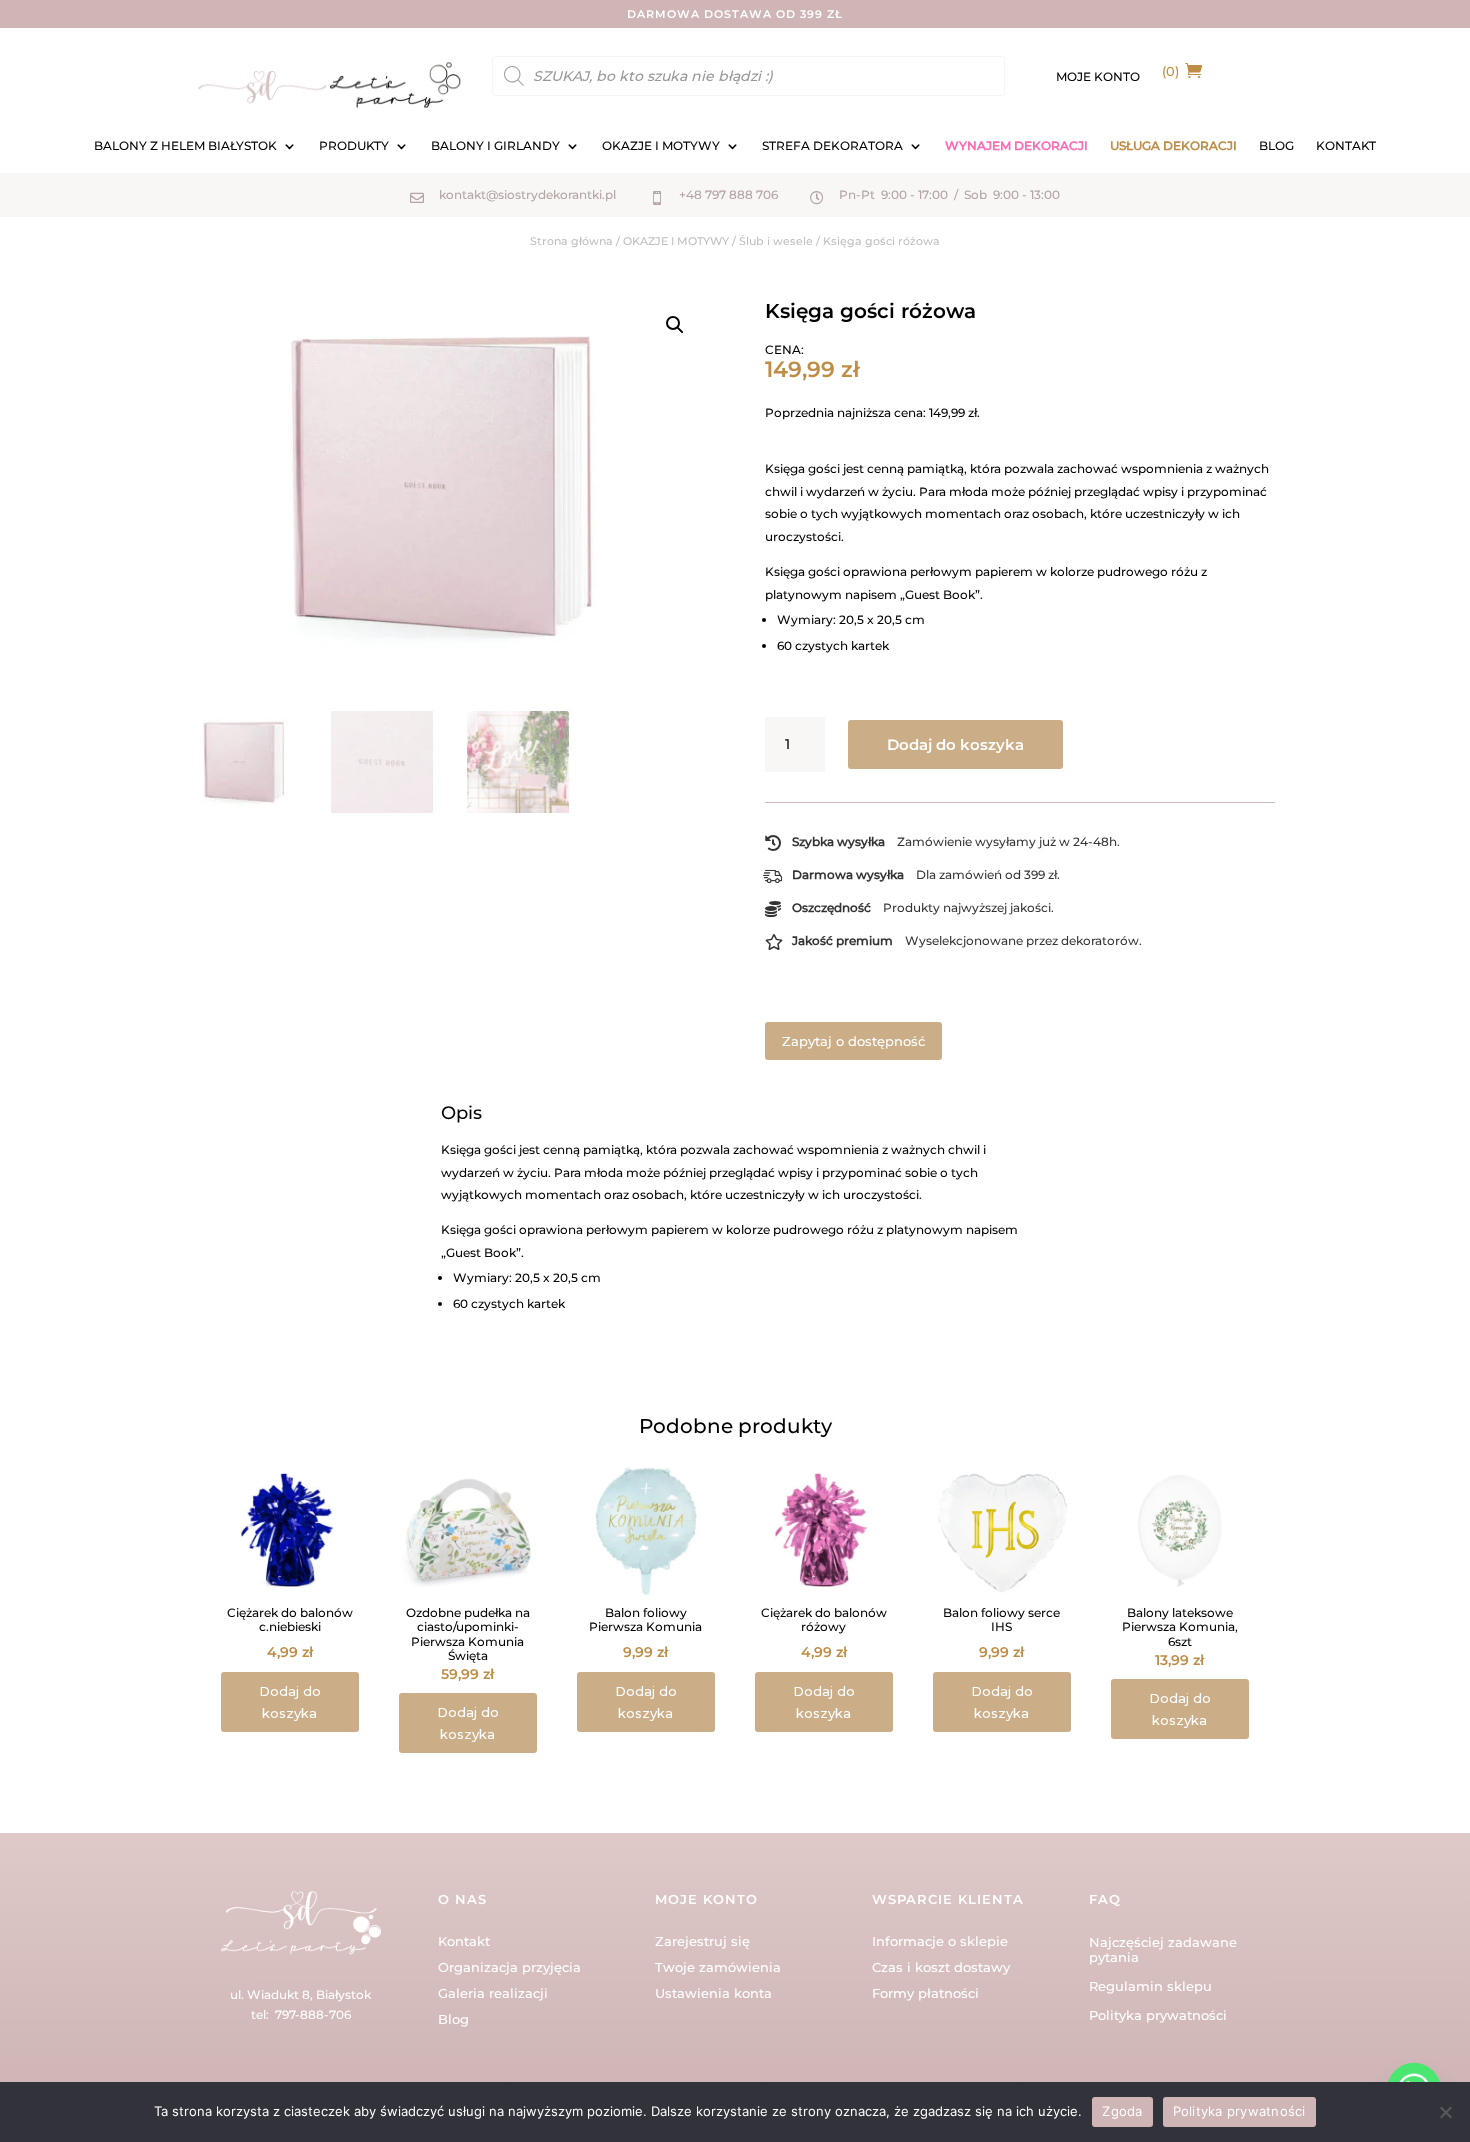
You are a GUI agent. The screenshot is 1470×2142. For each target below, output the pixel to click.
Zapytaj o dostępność (853, 1041)
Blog (453, 2019)
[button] (675, 325)
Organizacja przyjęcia (509, 1967)
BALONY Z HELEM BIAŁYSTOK (185, 146)
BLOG (1276, 146)
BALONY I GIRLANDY (495, 146)
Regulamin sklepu (1150, 1986)
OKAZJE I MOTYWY (661, 146)
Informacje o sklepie (940, 1941)
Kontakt (464, 1941)
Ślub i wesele (776, 241)
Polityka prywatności (1158, 2015)
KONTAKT (1346, 146)
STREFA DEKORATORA (832, 146)
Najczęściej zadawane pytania (1163, 1950)
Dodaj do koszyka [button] (290, 1702)
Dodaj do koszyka (955, 744)
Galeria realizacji (493, 1993)
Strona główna (571, 241)
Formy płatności (925, 1993)
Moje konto (1098, 77)
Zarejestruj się (702, 1941)
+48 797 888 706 (728, 194)
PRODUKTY (354, 146)
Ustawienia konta (713, 1993)
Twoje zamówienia (718, 1967)
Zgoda (1122, 2111)
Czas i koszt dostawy (941, 1967)
